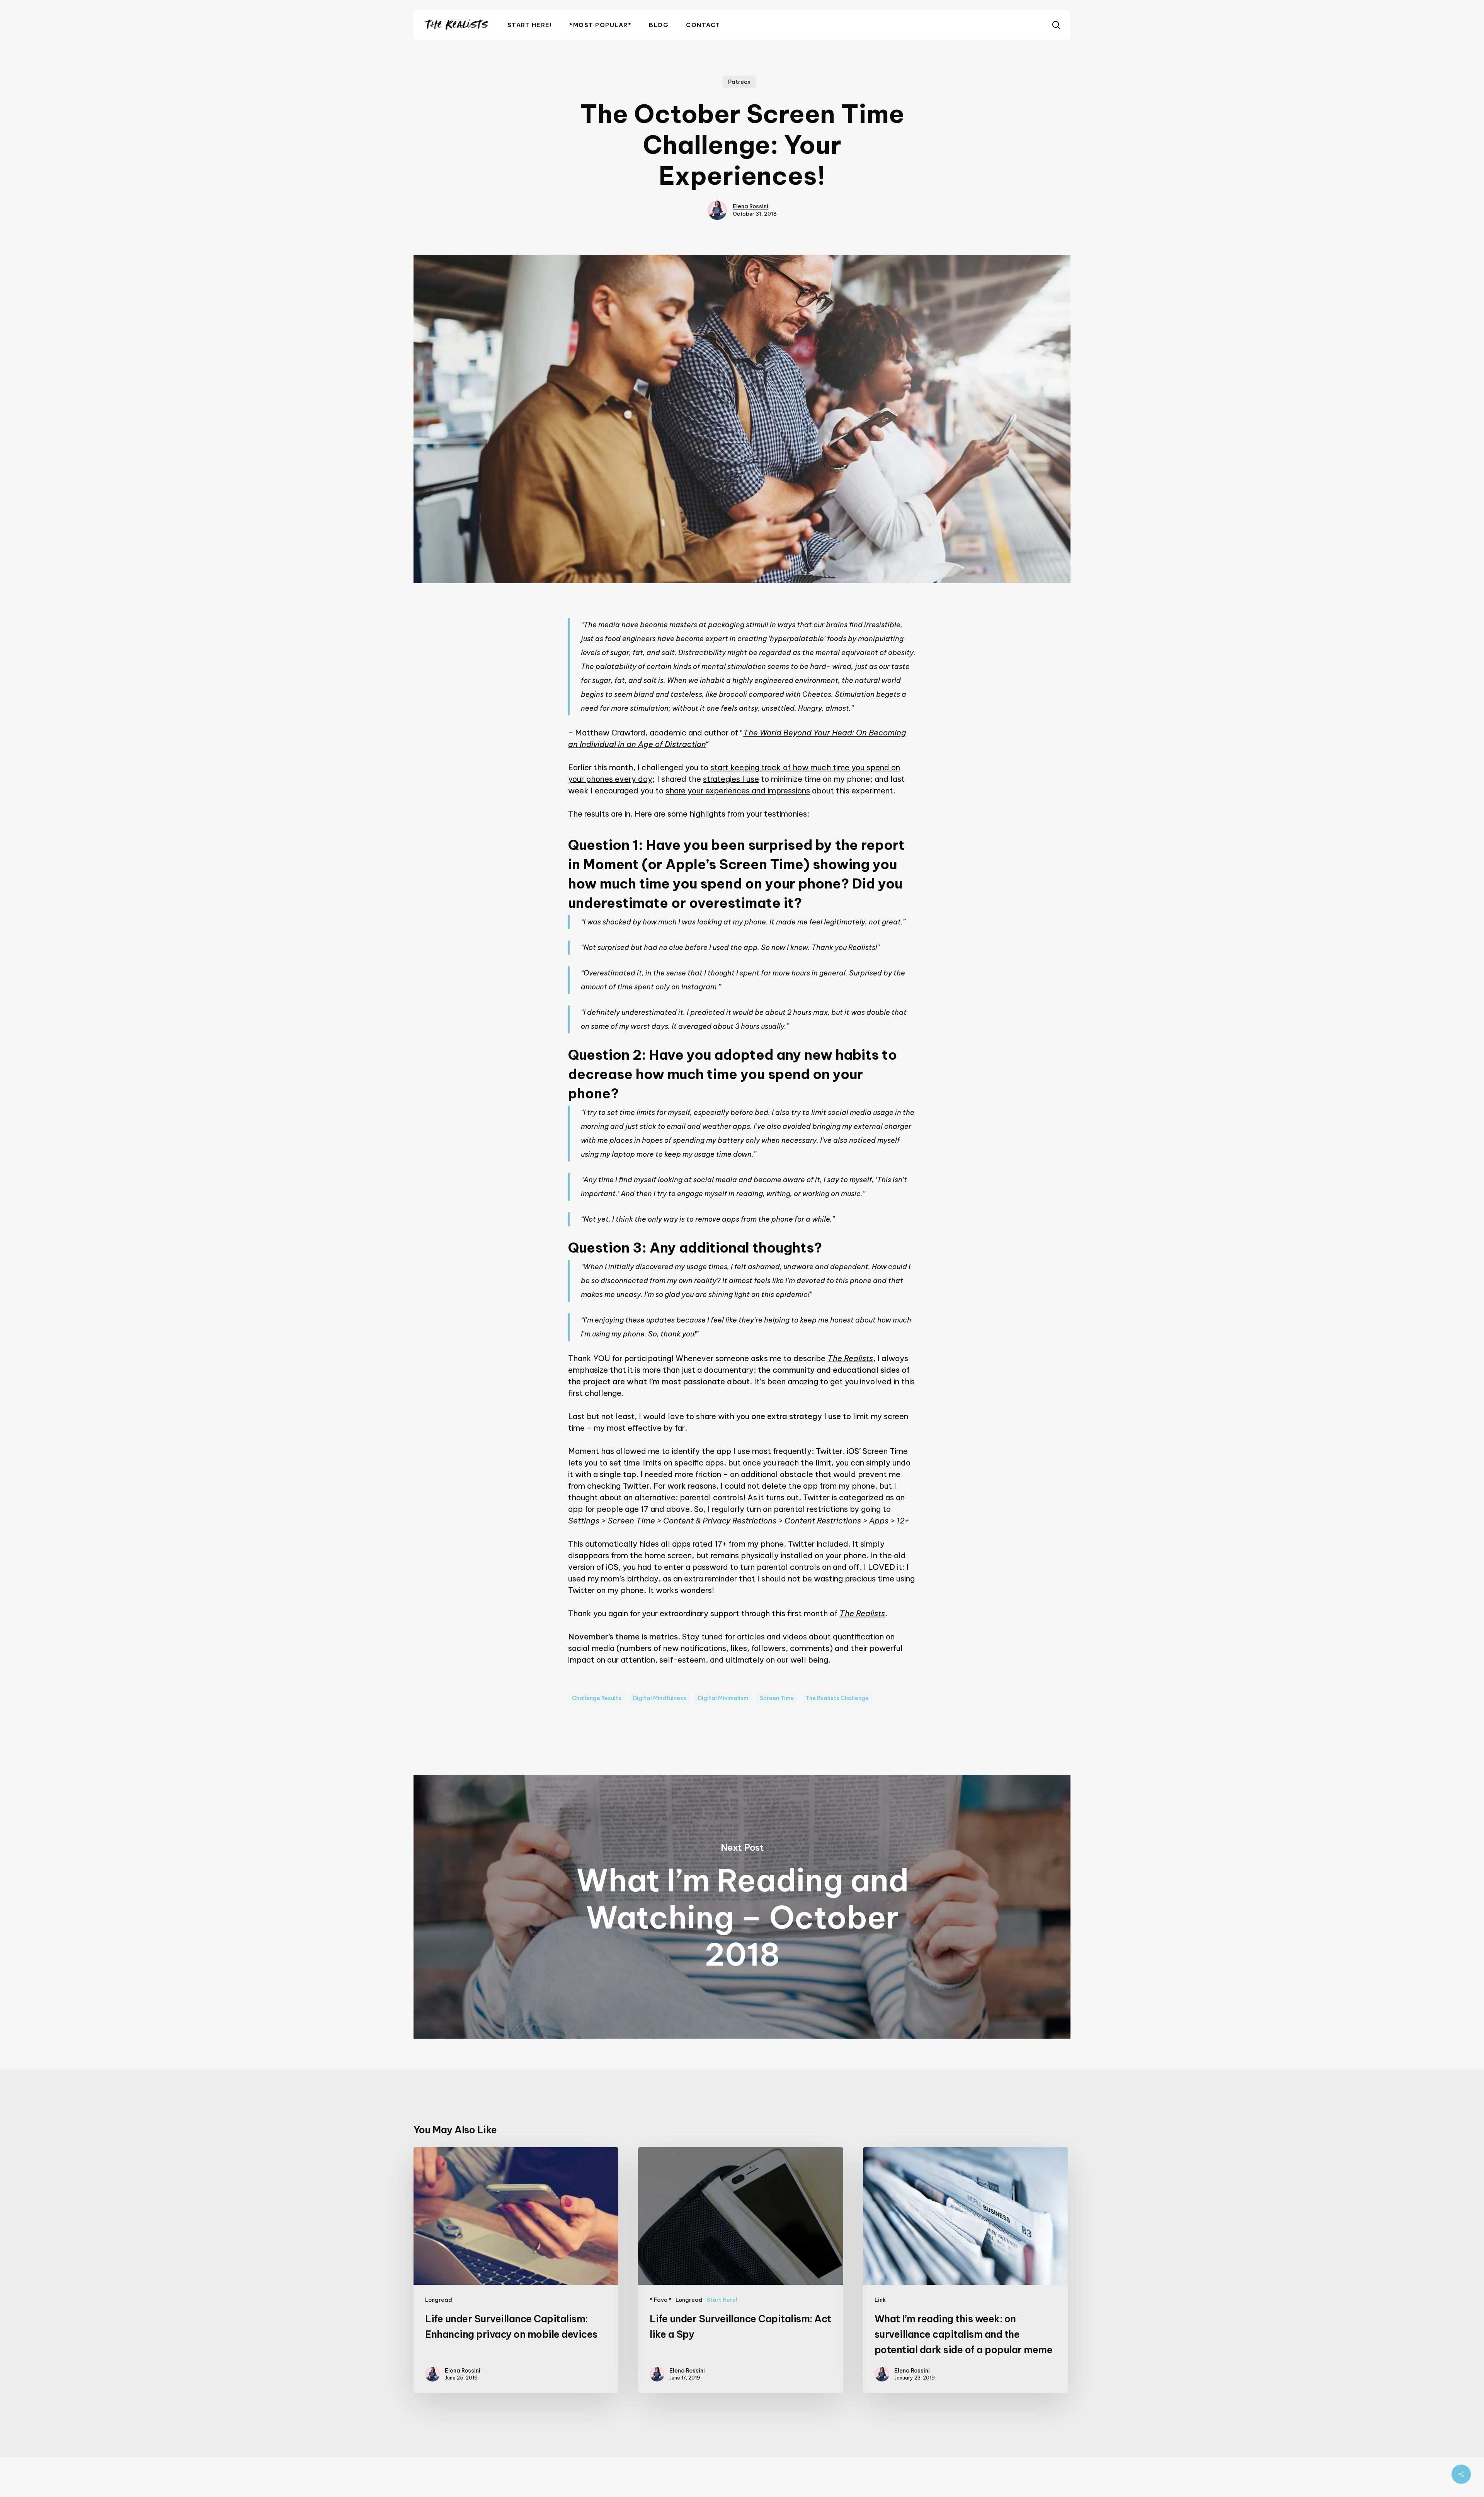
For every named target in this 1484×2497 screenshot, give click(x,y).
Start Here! (722, 2300)
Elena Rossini (751, 206)
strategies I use (731, 779)
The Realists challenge (837, 1698)
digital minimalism (723, 1698)
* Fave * (661, 2300)
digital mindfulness (660, 1698)
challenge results (597, 1698)
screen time (777, 1698)
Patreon (739, 82)
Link (880, 2300)
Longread (439, 2300)
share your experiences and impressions (738, 791)
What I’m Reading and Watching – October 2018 (742, 1907)
